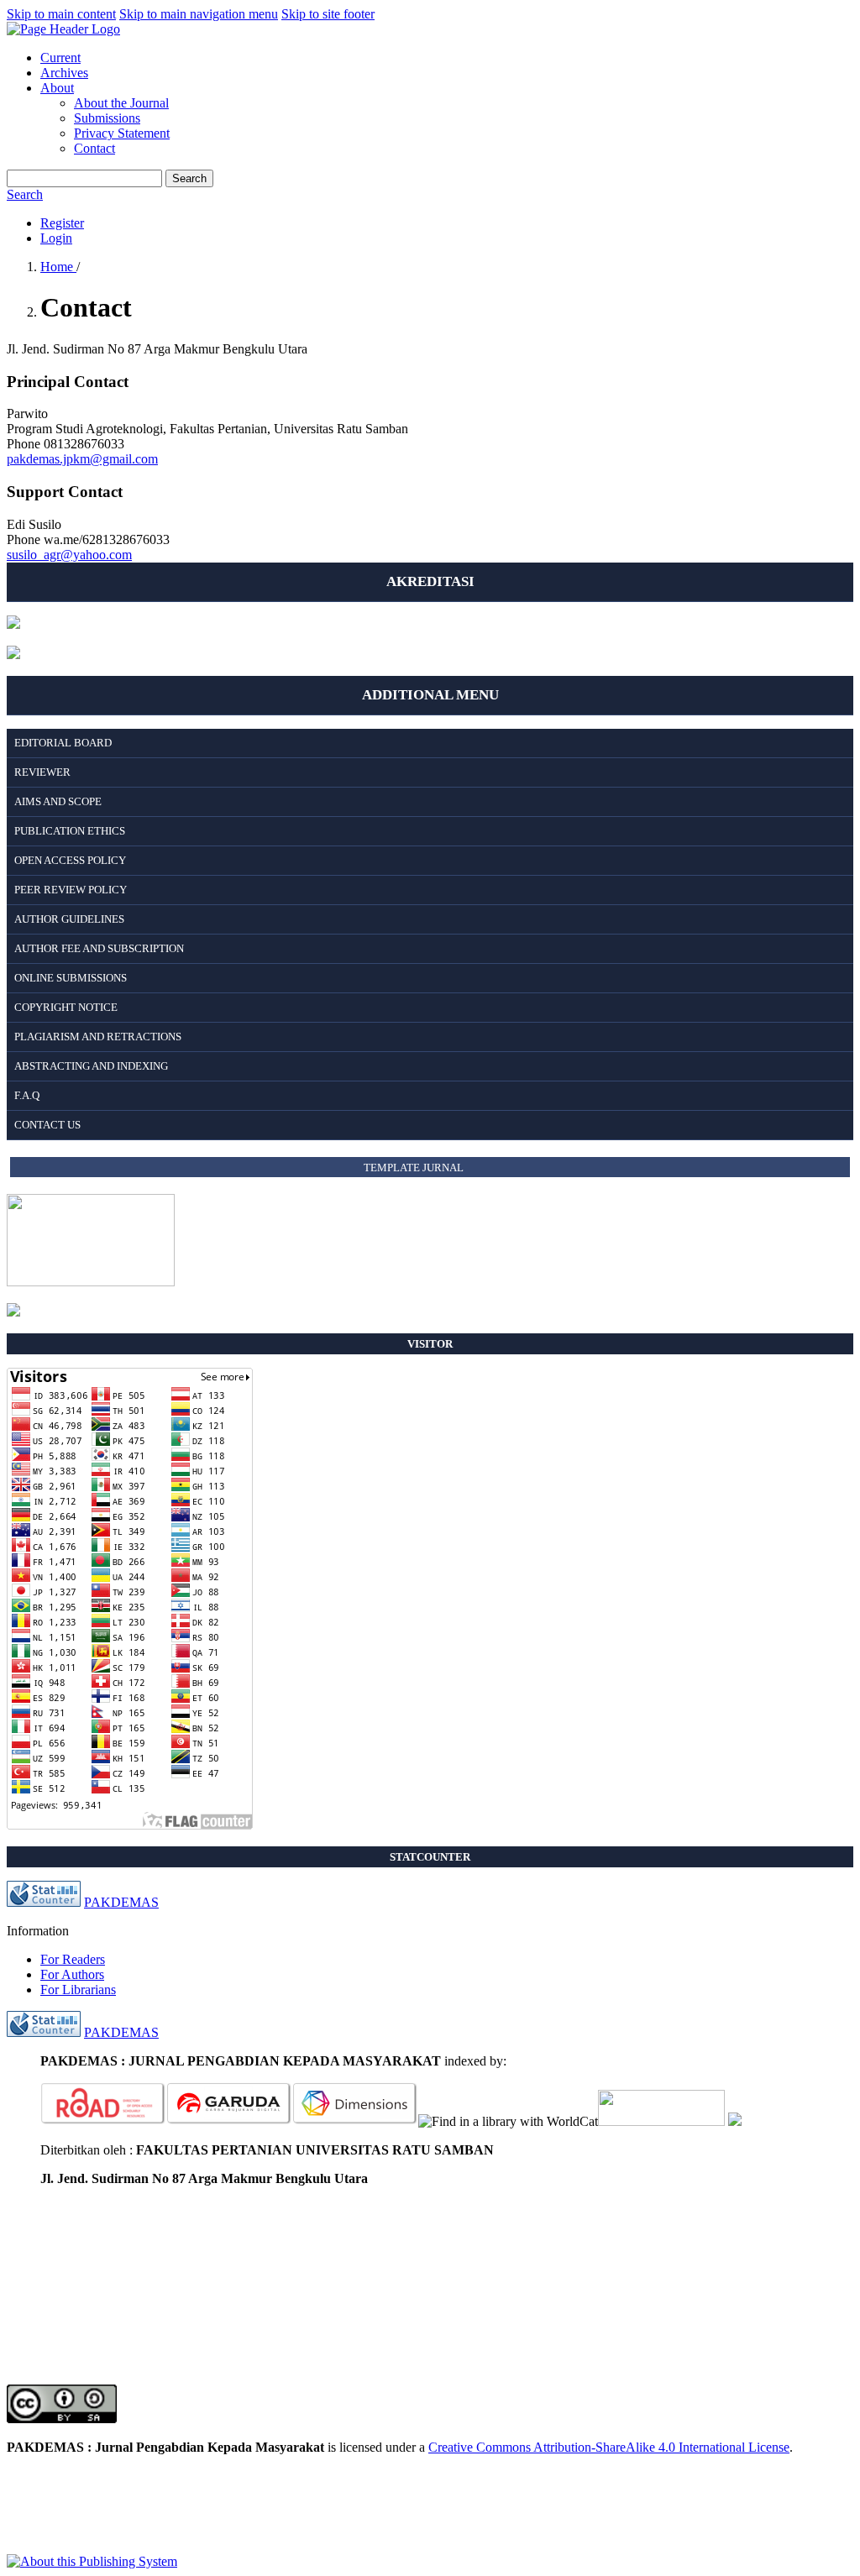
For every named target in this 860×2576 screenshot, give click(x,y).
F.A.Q (27, 1095)
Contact (94, 148)
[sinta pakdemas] (13, 654)
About (57, 88)
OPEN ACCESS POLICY (70, 860)
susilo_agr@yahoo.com (69, 555)
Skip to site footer (328, 14)
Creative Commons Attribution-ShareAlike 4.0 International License (609, 2447)
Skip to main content (61, 14)
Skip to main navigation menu (199, 14)
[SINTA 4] (13, 624)
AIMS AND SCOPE (58, 801)
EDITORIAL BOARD (63, 743)
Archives (64, 73)
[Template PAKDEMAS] (13, 1312)
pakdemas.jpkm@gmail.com (82, 459)
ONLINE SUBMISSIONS (71, 978)
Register (62, 223)
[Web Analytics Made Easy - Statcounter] (44, 1902)
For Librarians (78, 1990)
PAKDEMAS (121, 1902)
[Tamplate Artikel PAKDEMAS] (91, 1282)
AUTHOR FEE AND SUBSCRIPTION (99, 948)
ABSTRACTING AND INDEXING (91, 1066)
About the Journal (121, 103)
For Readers (73, 1959)
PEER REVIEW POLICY (71, 890)
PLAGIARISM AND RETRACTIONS (98, 1037)
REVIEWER (42, 772)
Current (60, 58)
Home (58, 267)
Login (56, 238)
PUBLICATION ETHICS (70, 831)
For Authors (72, 1974)
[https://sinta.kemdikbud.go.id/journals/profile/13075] (735, 2121)
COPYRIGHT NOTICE (66, 1007)
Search (189, 178)
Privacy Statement (122, 133)
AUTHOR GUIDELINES (69, 919)
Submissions (107, 118)
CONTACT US (47, 1125)
